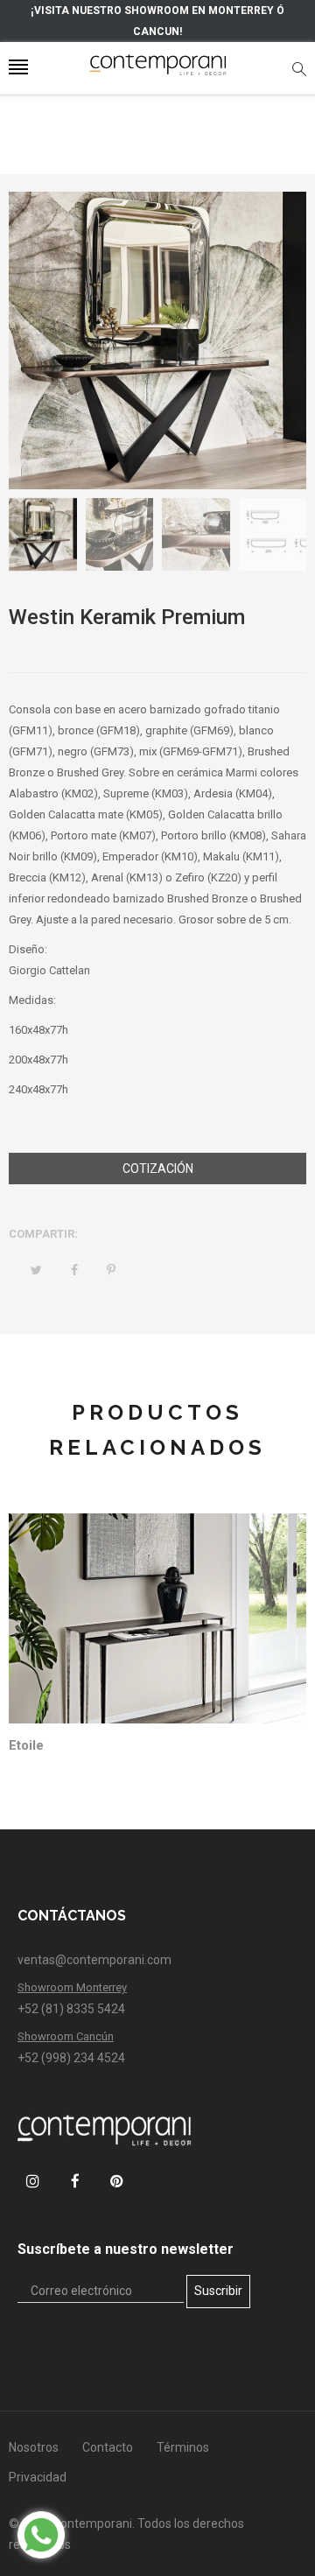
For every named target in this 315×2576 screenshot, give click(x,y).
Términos (183, 2447)
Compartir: (43, 1234)
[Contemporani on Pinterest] (117, 2181)
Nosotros (34, 2447)
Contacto (108, 2447)
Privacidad (38, 2477)
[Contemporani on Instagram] (33, 2181)
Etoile (26, 1745)
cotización (158, 1169)
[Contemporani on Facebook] (75, 2181)
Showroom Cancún (66, 2036)
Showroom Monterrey (72, 1987)
